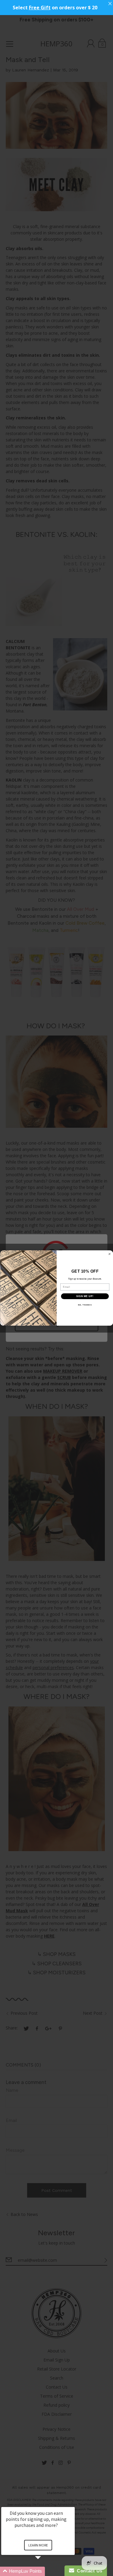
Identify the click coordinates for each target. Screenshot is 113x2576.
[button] (45, 2571)
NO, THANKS (85, 1305)
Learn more (38, 2545)
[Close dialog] (109, 1254)
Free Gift (40, 8)
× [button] (72, 2503)
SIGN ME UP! (85, 1296)
